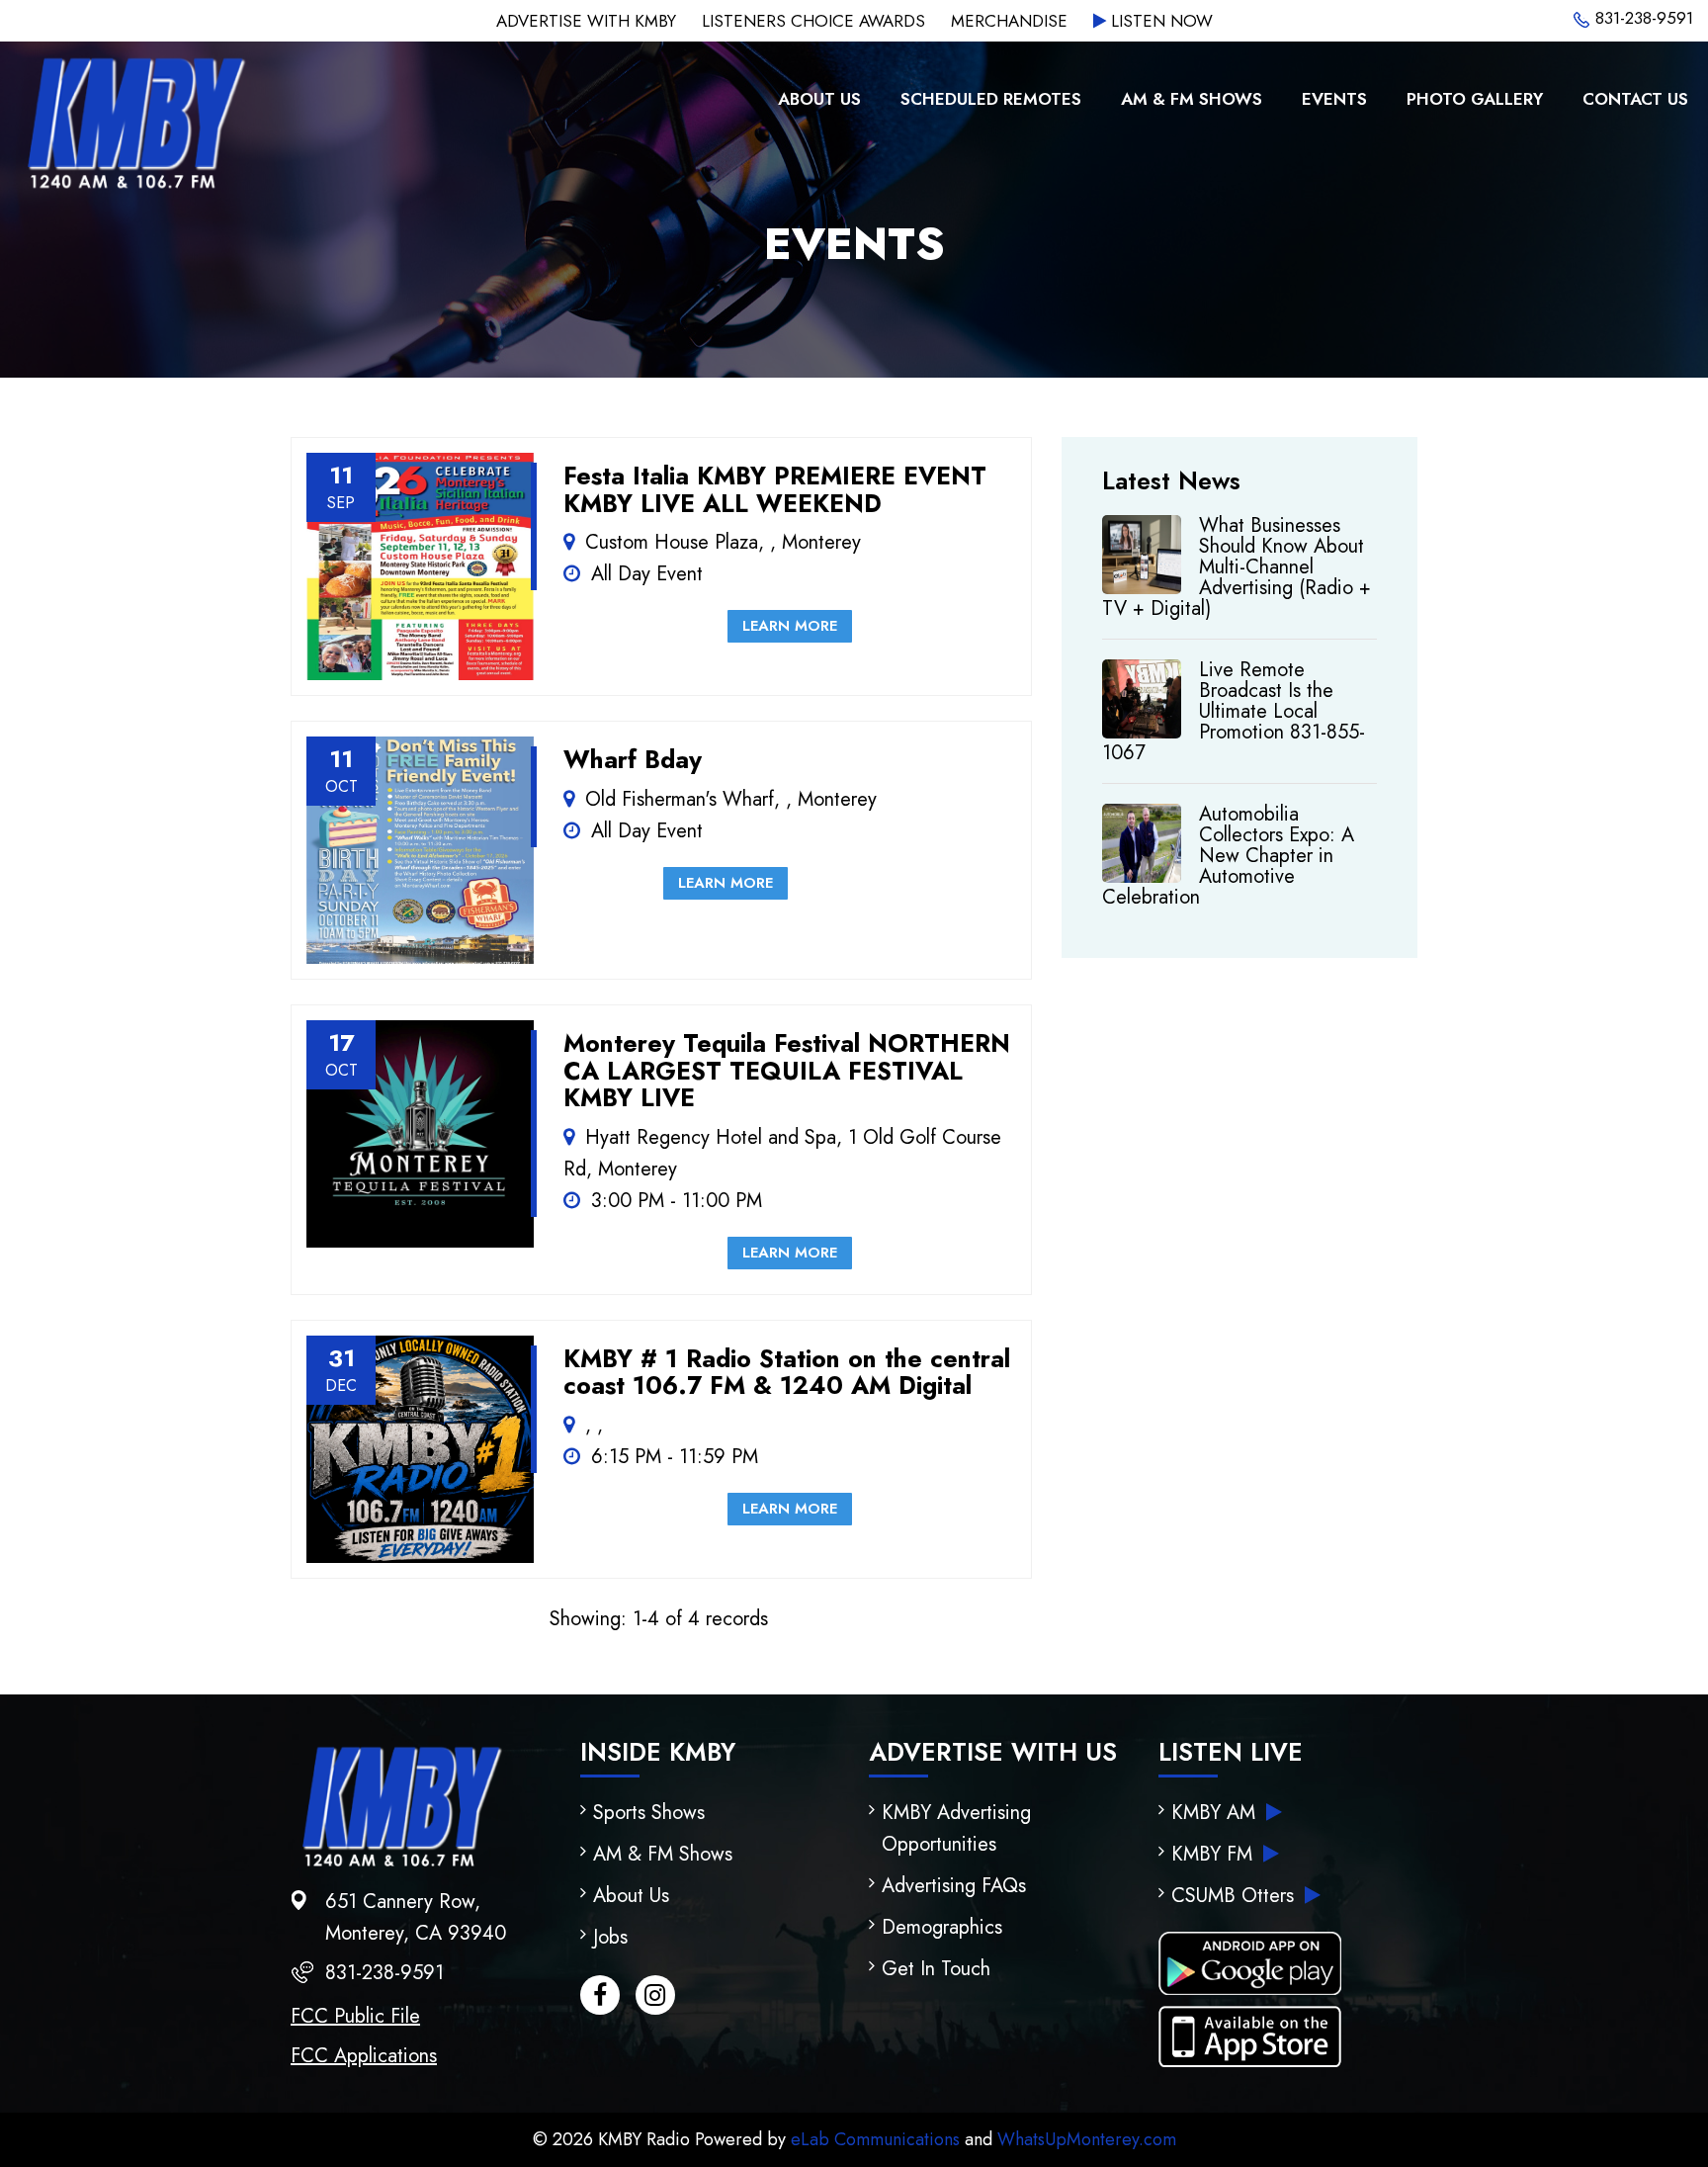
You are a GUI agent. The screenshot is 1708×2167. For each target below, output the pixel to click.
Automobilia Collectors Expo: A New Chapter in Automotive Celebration (1228, 856)
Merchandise (1009, 21)
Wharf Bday (633, 759)
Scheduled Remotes (991, 99)
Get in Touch (936, 1969)
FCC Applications (364, 2056)
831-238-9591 (1642, 18)
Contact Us (1635, 99)
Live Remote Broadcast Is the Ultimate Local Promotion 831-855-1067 (1234, 711)
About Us (819, 99)
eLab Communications (875, 2139)
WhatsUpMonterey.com (1087, 2139)
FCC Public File (355, 2016)
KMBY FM (1215, 1854)
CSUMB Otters (1236, 1896)
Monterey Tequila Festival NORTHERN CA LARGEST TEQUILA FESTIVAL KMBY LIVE (787, 1070)
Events (1334, 99)
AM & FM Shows (1192, 99)
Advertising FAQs (954, 1886)
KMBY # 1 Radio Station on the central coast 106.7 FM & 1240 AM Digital (787, 1372)
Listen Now (1159, 21)
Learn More (790, 626)
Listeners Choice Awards (813, 21)
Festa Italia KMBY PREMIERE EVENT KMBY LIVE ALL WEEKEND (775, 489)
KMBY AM (1216, 1813)
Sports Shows (649, 1813)
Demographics (942, 1927)
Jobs (610, 1937)
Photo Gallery (1475, 99)
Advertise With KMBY (586, 21)
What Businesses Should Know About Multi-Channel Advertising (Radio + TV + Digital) (1237, 567)
